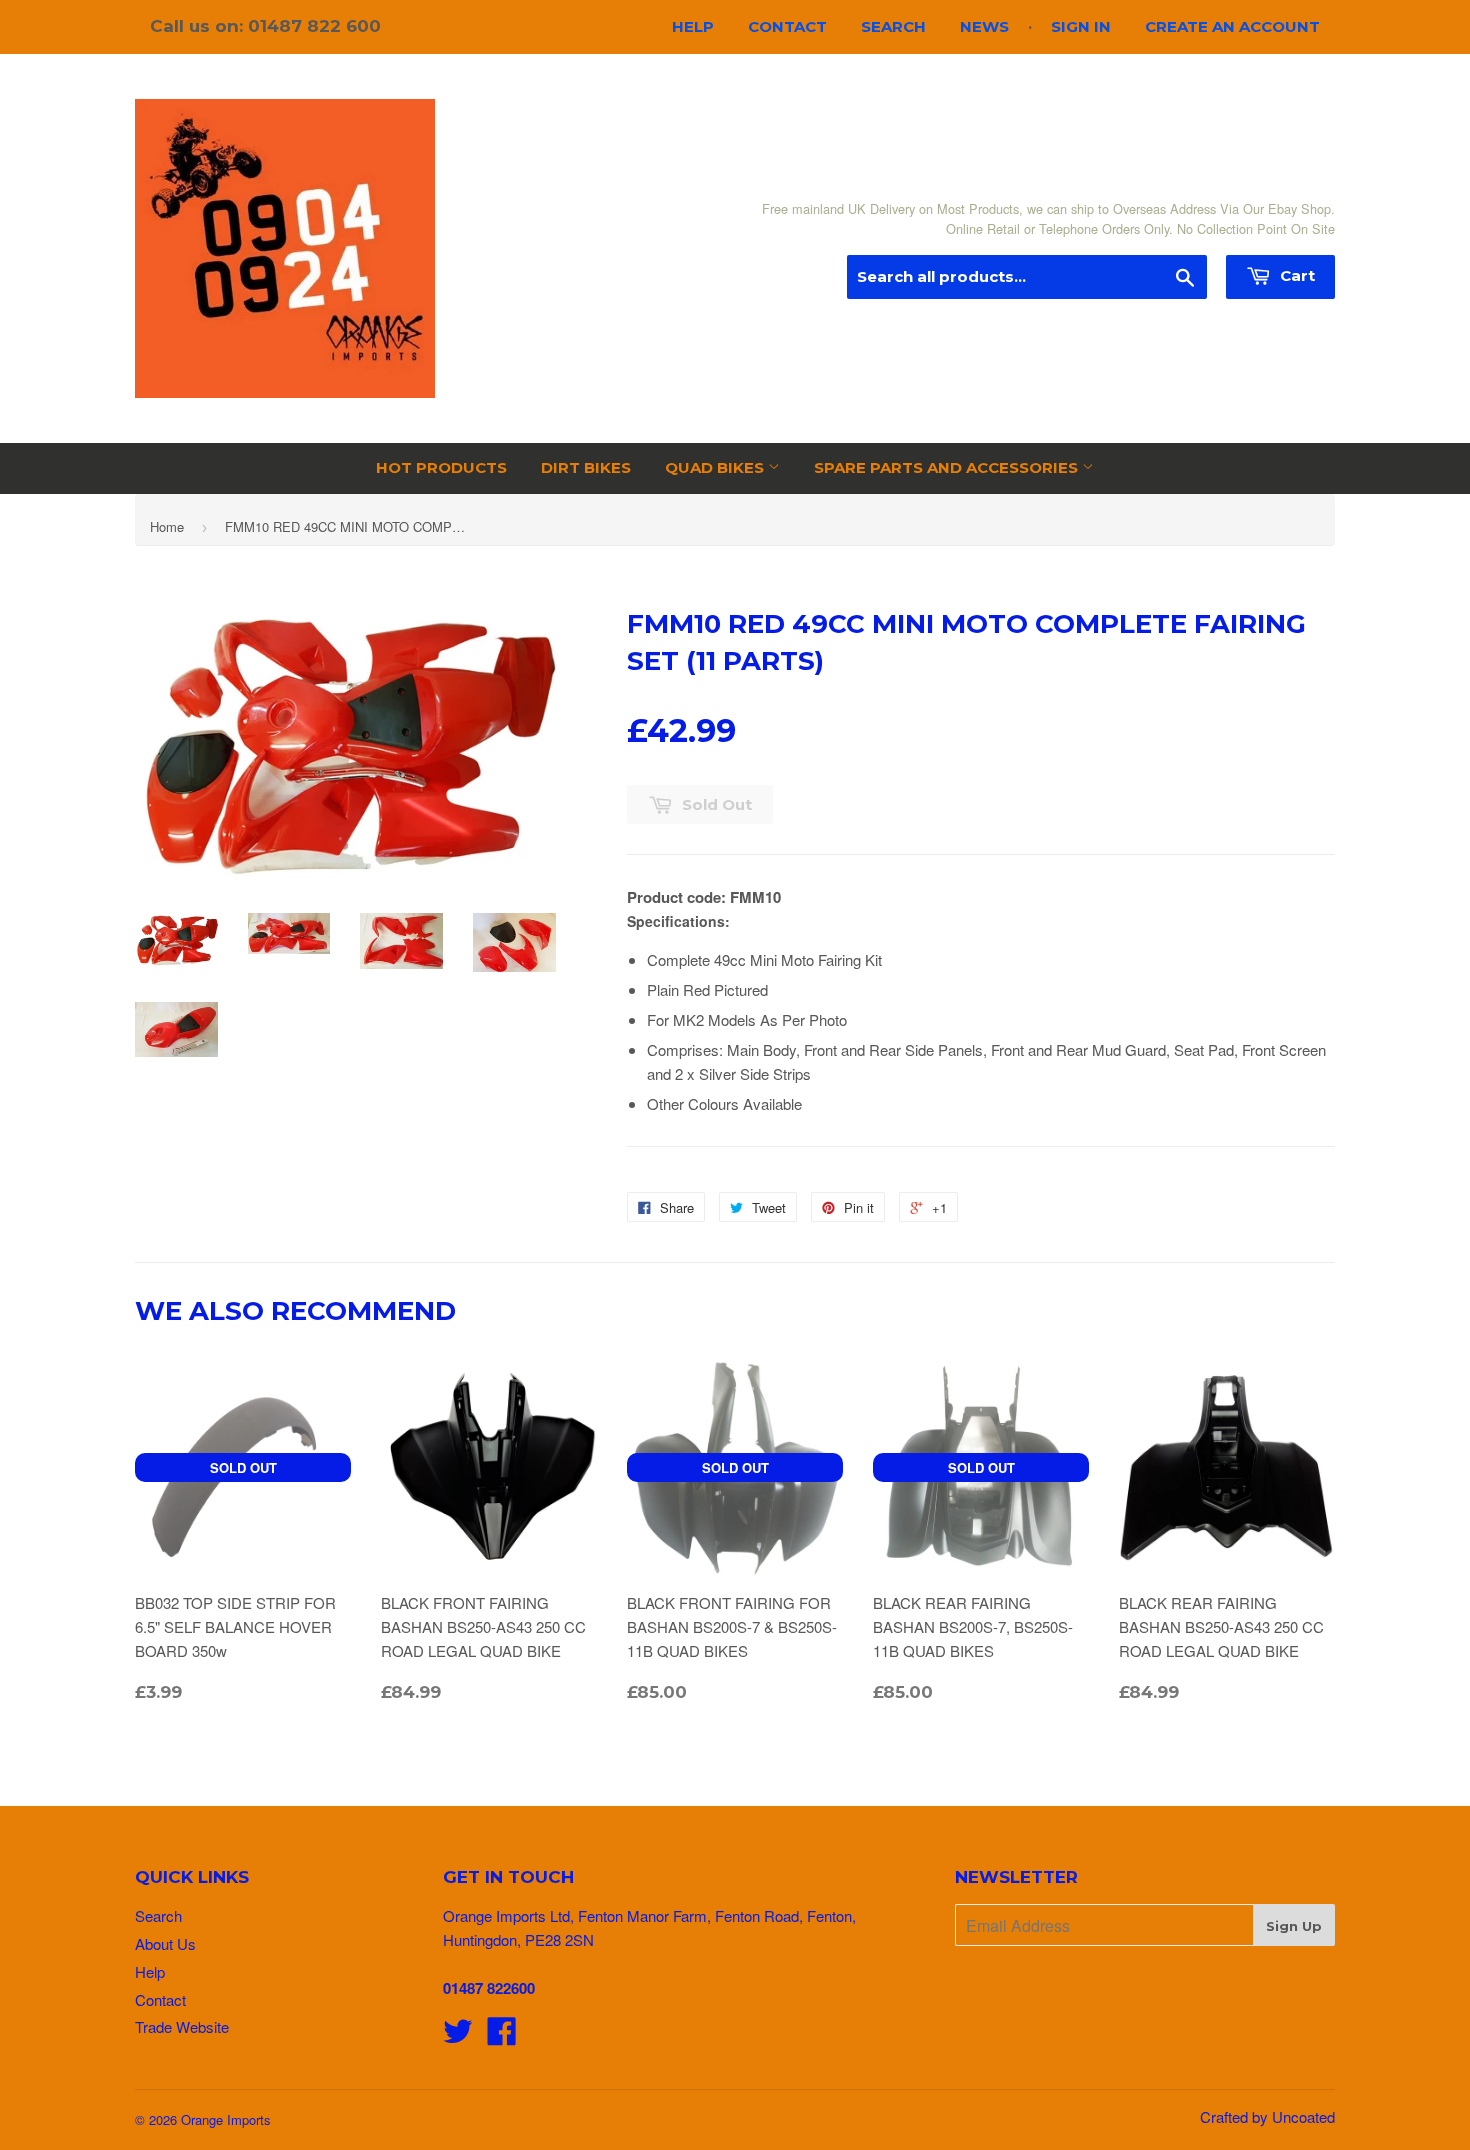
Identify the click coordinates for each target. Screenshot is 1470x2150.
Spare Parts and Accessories (948, 467)
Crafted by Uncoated (1267, 2116)
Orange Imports (226, 2119)
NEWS (984, 26)
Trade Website (182, 2026)
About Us (165, 1943)
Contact (787, 26)
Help (693, 26)
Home (167, 526)
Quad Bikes (716, 467)
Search (893, 26)
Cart (1295, 275)
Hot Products (441, 467)
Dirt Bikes (586, 467)
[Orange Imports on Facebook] (502, 2036)
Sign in (1081, 26)
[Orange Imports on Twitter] (458, 2036)
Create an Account (1232, 26)
